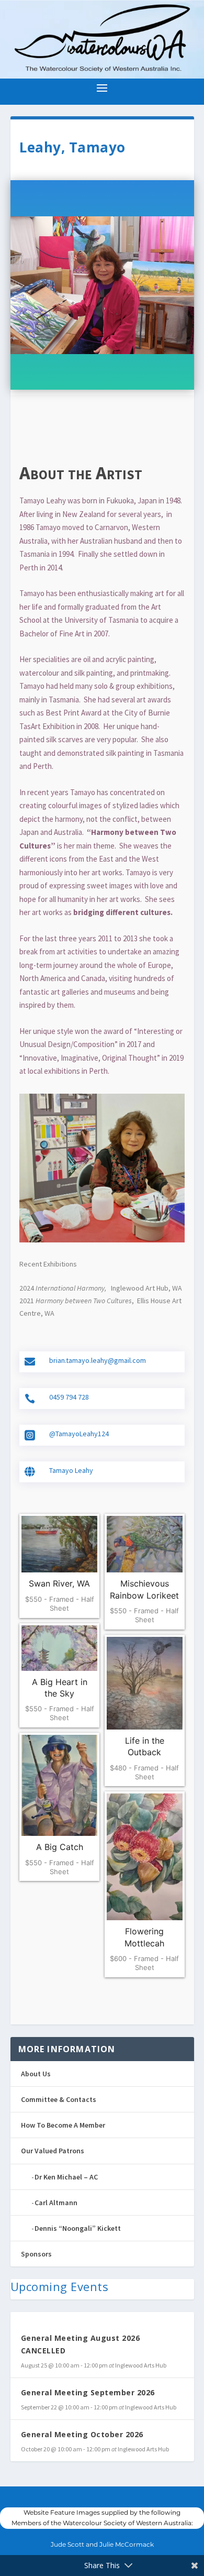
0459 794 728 (69, 1397)
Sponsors (36, 2254)
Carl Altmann (56, 2203)
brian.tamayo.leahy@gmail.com (98, 1360)
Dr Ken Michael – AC (66, 2177)
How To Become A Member (63, 2125)
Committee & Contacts (59, 2099)
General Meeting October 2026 (82, 2434)
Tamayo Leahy (71, 1470)
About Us (36, 2074)
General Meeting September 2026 (88, 2392)
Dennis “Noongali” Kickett (78, 2228)
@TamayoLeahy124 (79, 1434)
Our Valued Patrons (53, 2151)
